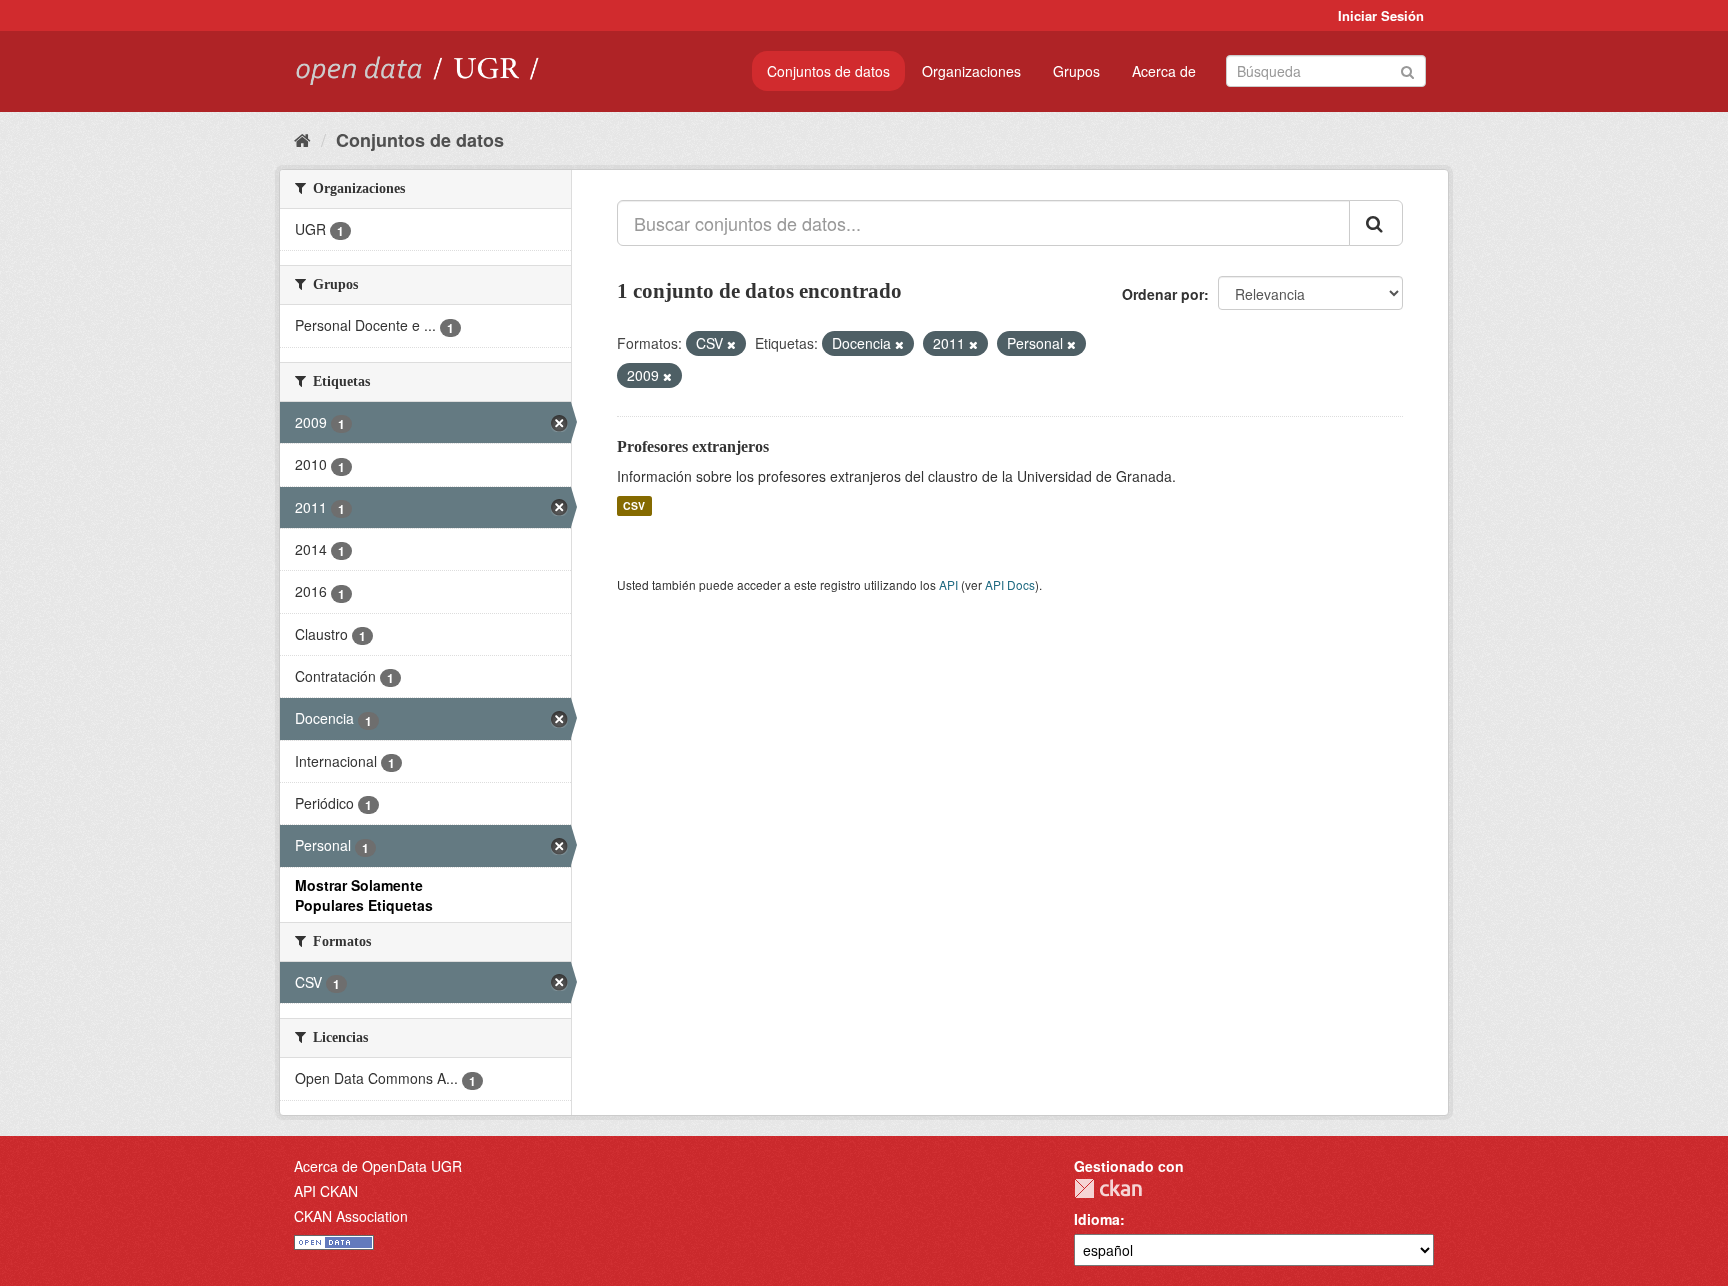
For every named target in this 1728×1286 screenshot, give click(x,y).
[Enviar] (1407, 69)
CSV (634, 505)
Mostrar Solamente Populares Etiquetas (364, 895)
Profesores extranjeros (693, 446)
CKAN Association (351, 1216)
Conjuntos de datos (828, 71)
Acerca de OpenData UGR (378, 1166)
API (948, 584)
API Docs (1010, 584)
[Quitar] (731, 344)
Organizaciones (971, 71)
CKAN (1108, 1188)
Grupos (1076, 71)
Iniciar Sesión (1381, 15)
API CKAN (326, 1191)
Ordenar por (1163, 294)
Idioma (1097, 1219)
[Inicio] (302, 139)
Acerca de (1164, 71)
